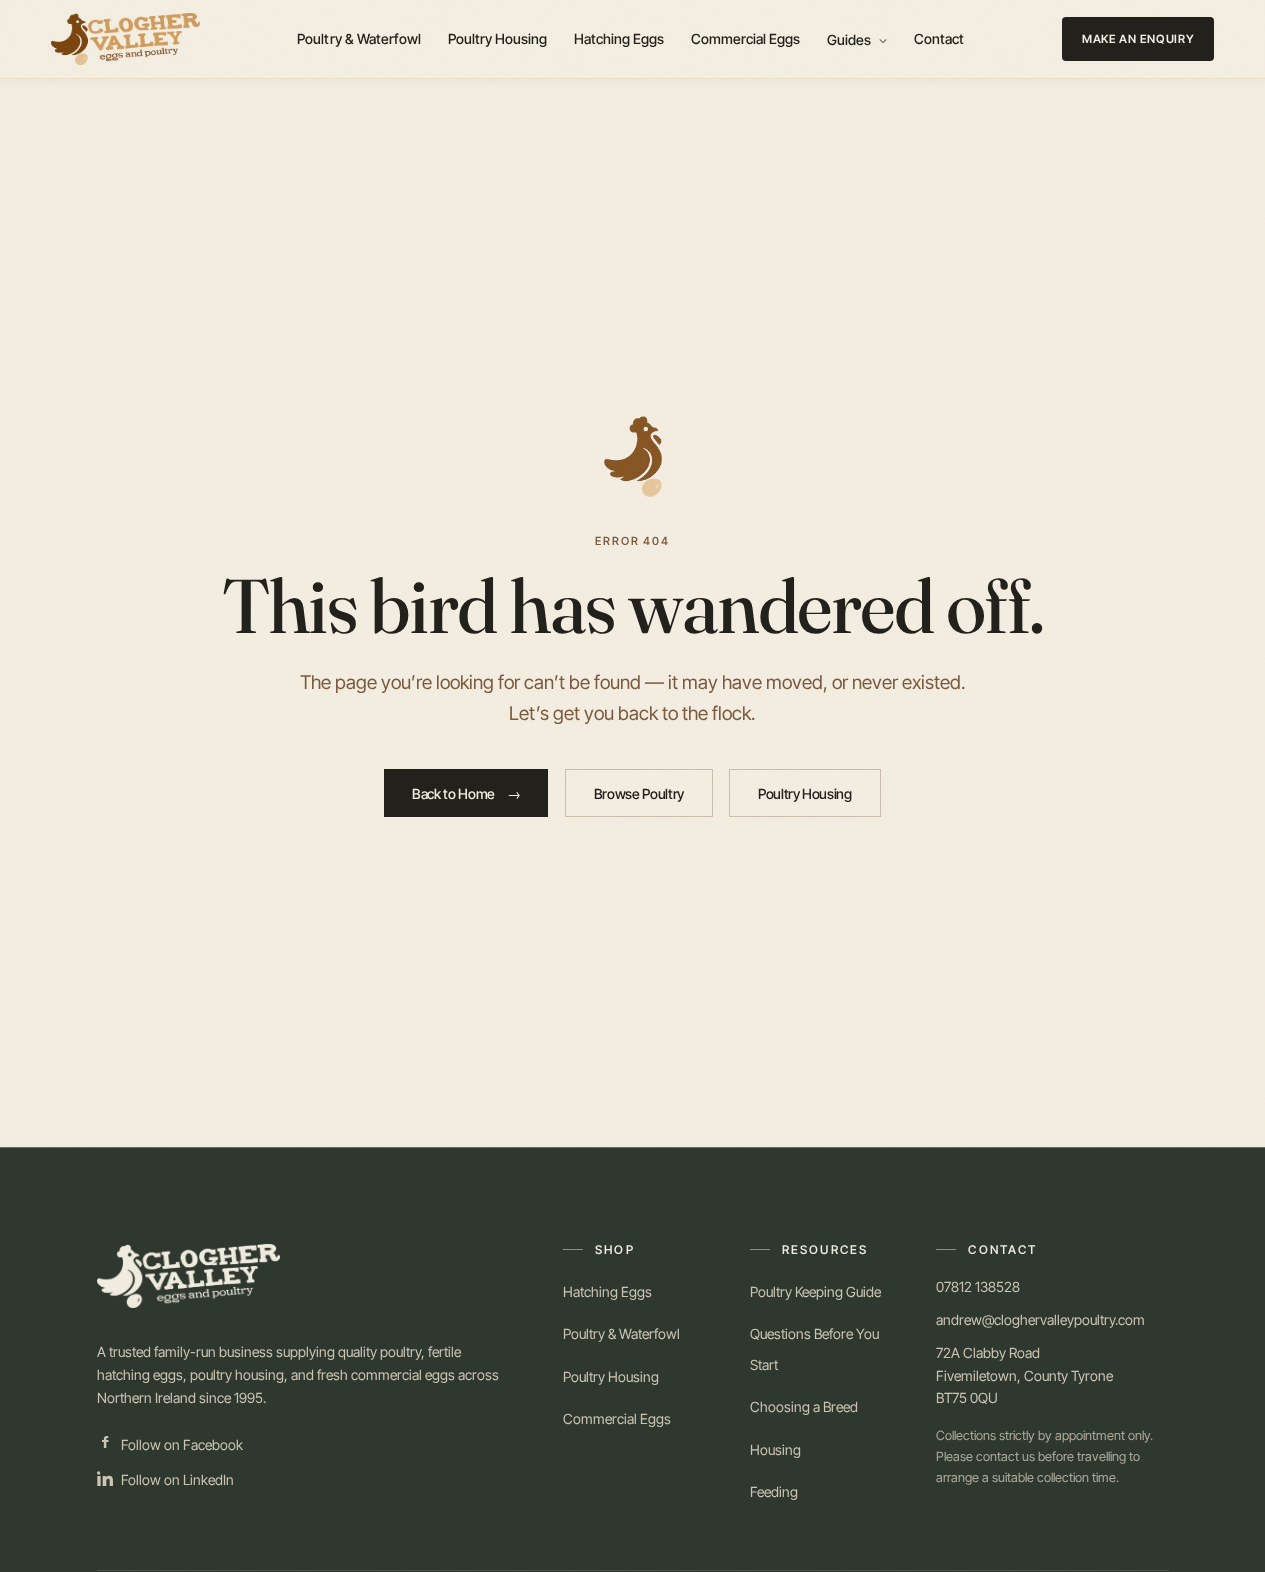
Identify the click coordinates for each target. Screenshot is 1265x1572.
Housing (775, 1449)
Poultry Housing (498, 38)
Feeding (774, 1491)
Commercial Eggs (746, 38)
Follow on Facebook (182, 1444)
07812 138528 (978, 1286)
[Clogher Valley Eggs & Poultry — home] (125, 39)
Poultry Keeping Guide (815, 1291)
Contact (939, 38)
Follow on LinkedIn (177, 1479)
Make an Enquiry (1138, 39)
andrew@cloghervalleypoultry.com (1040, 1319)
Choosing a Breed (804, 1406)
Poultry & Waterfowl (359, 38)
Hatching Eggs (619, 38)
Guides (851, 39)
